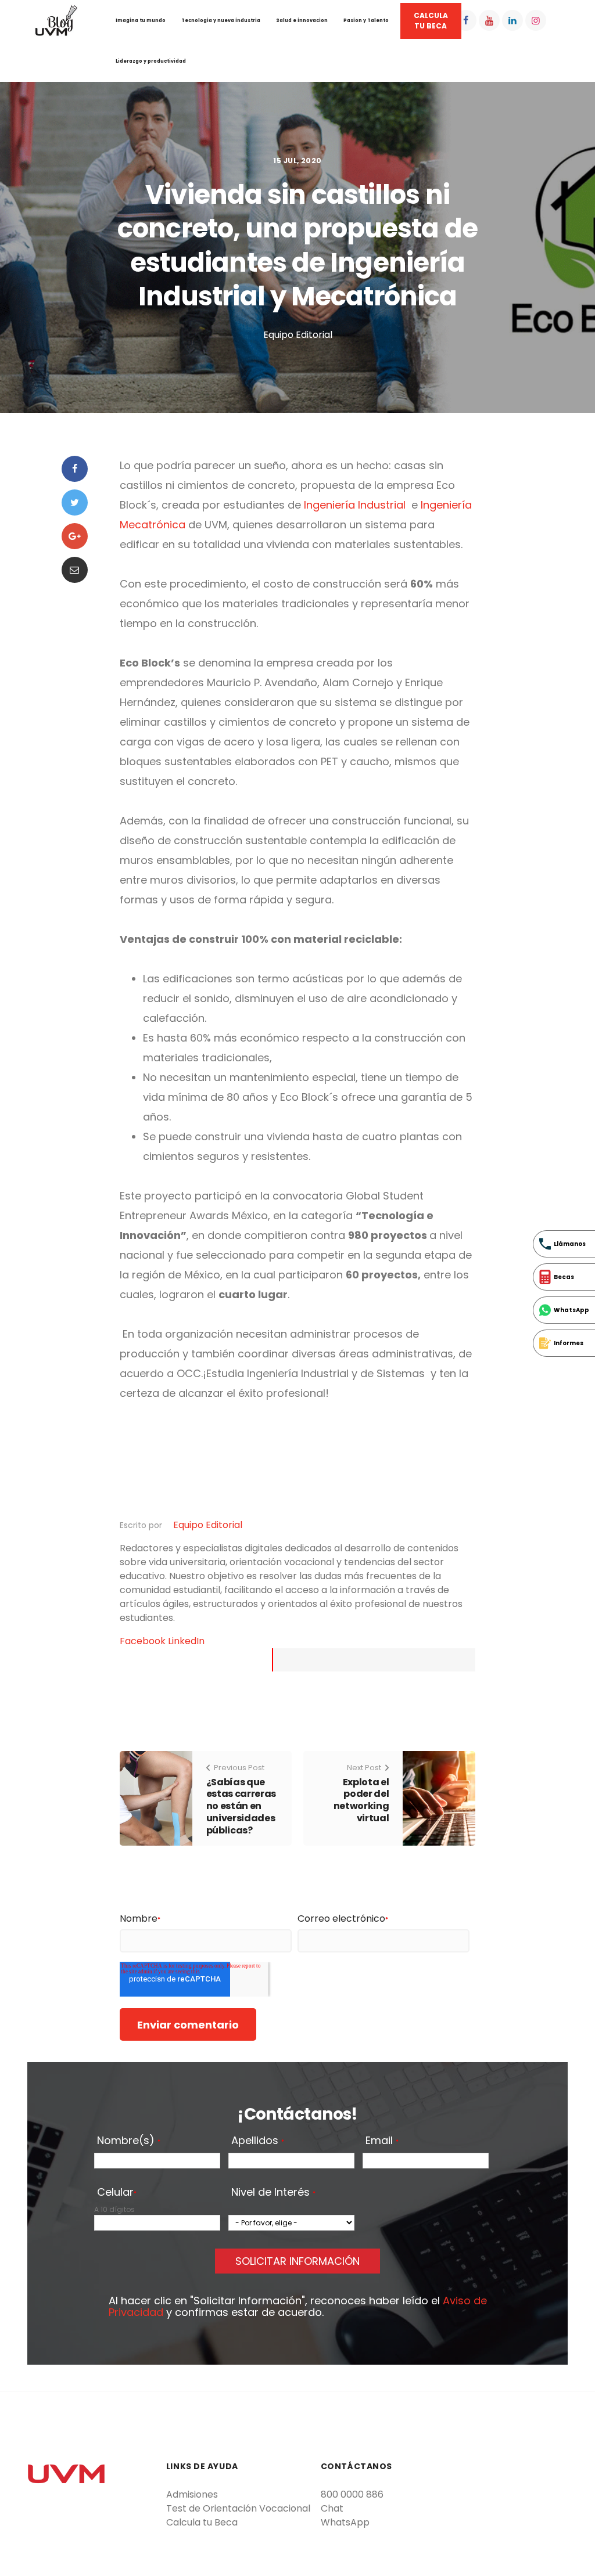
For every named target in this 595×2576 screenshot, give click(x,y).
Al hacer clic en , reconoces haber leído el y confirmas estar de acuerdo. (298, 2307)
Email (382, 2141)
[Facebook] (466, 20)
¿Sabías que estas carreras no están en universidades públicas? (241, 1806)
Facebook (144, 1641)
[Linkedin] (512, 20)
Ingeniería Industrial (355, 505)
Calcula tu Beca (202, 2522)
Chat (332, 2508)
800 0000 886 (352, 2494)
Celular (117, 2193)
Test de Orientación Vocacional (238, 2508)
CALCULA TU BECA (431, 21)
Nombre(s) (129, 2141)
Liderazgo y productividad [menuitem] (151, 61)
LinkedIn (186, 1641)
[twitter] (75, 502)
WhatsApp (345, 2522)
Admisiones (192, 2494)
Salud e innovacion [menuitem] (302, 21)
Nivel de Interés (273, 2193)
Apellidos (258, 2141)
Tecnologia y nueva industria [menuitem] (221, 21)
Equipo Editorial (208, 1525)
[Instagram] (536, 20)
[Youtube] (489, 20)
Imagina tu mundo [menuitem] (141, 21)
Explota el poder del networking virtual (361, 1800)
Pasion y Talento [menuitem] (366, 21)
